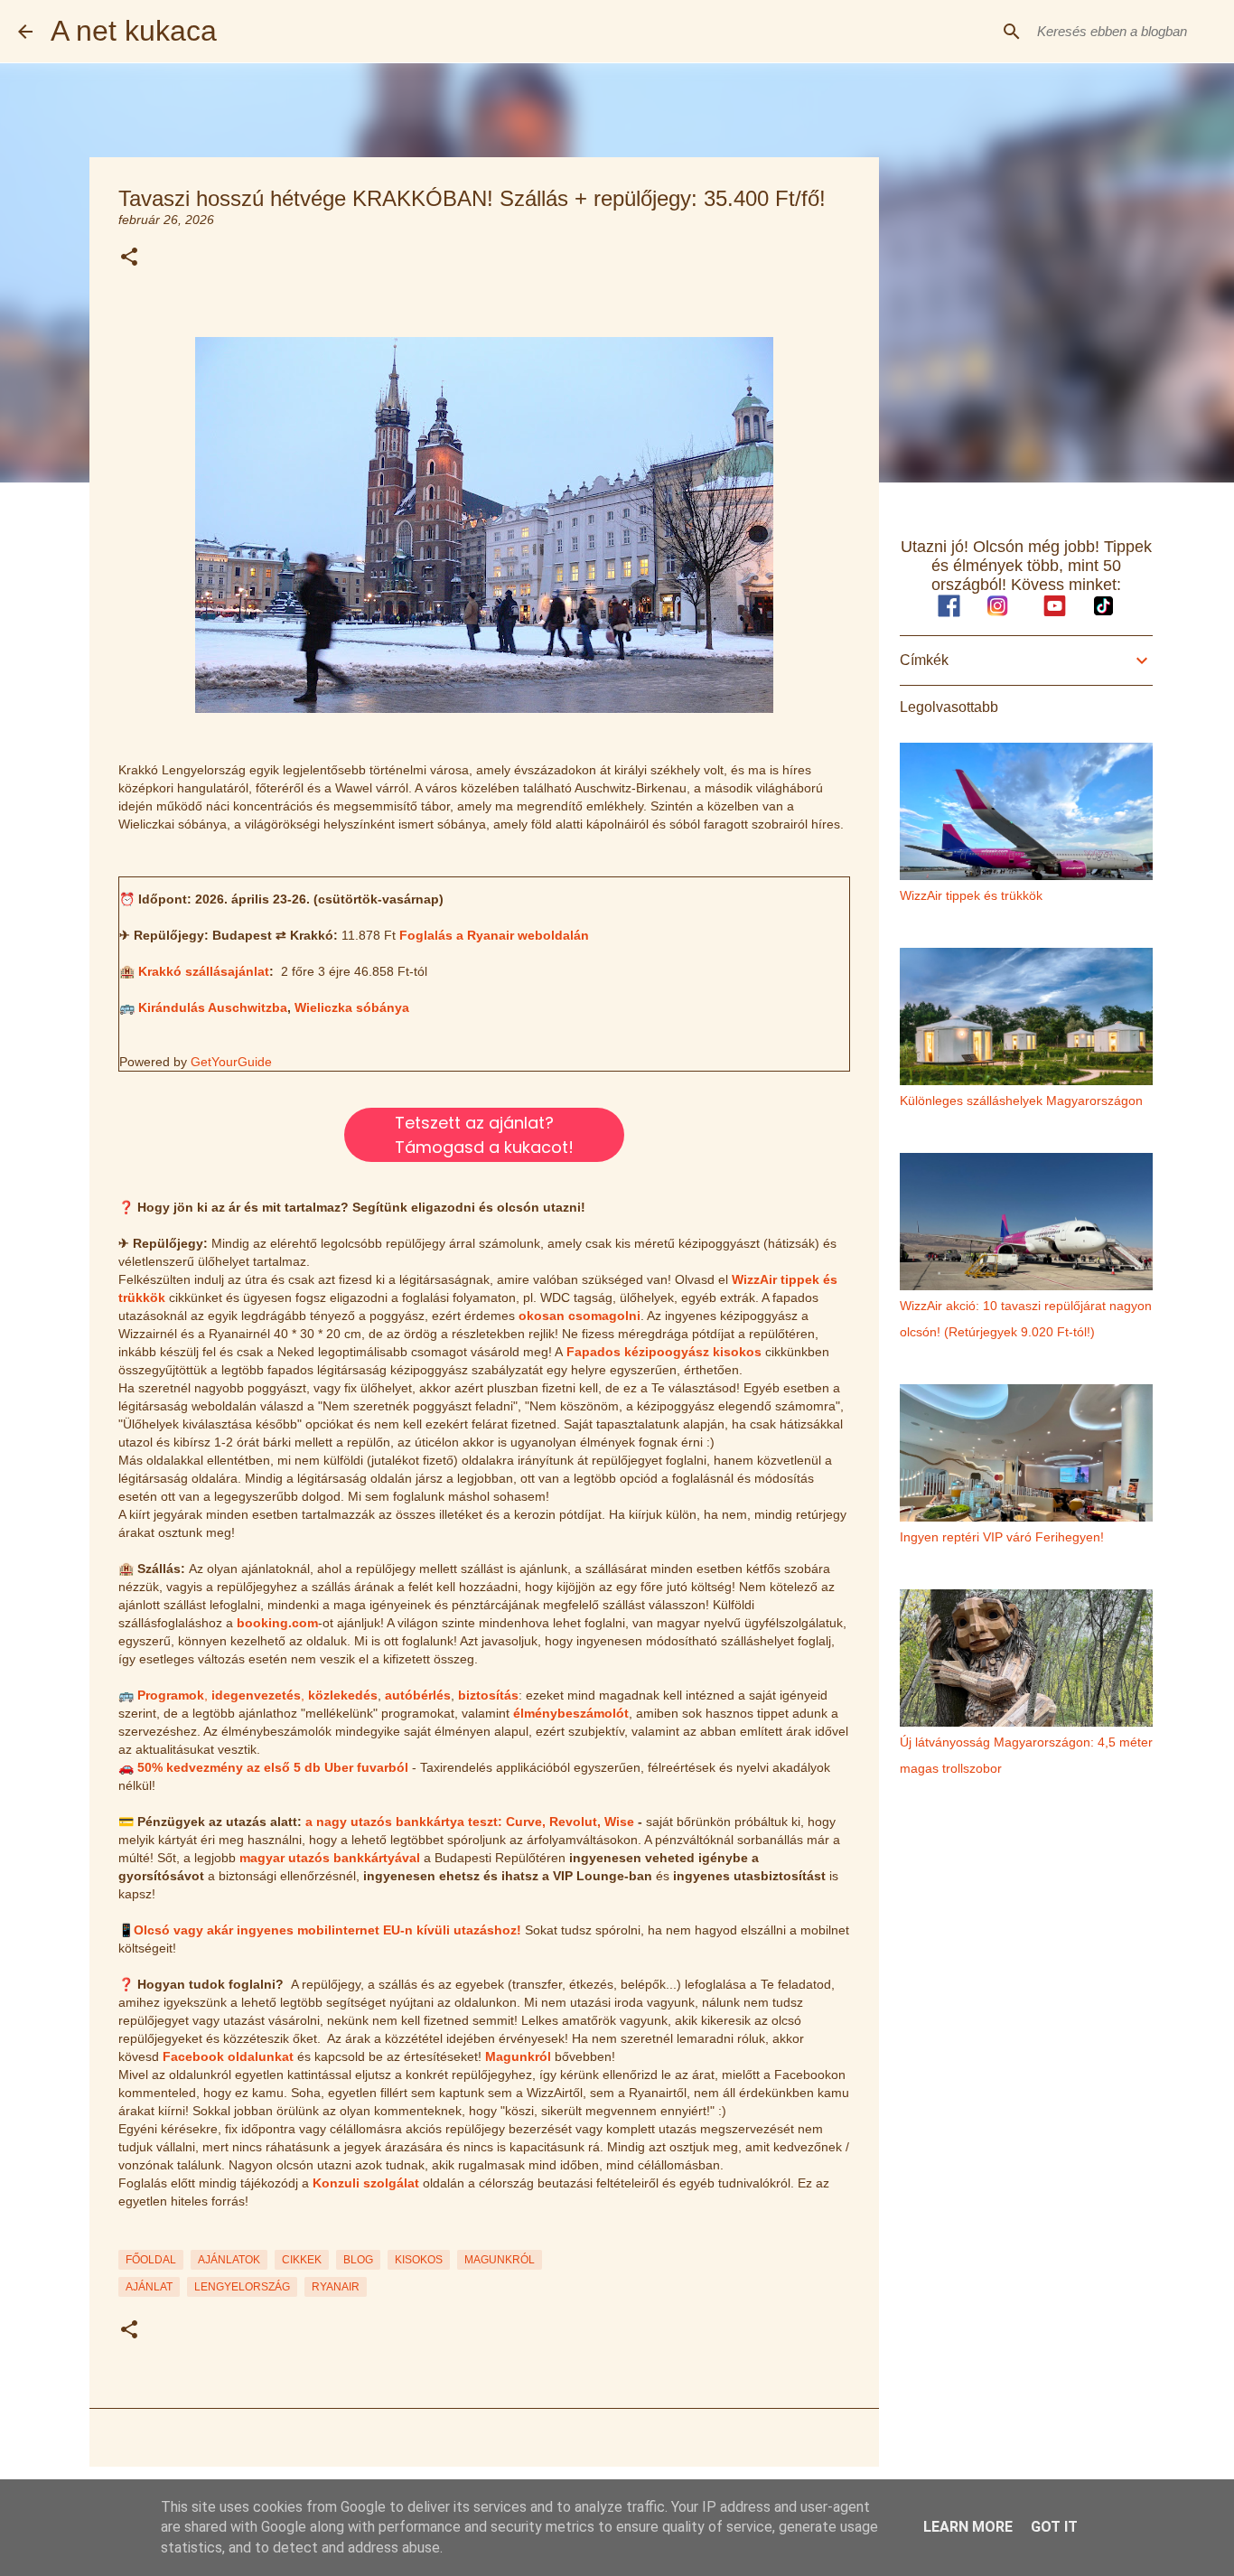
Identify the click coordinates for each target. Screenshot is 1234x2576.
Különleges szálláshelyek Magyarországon (1021, 1101)
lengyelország (242, 2287)
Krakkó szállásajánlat (204, 971)
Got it (1054, 2527)
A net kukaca (134, 31)
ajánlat (149, 2287)
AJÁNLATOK (229, 2260)
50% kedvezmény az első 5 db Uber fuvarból (273, 1767)
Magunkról (518, 2056)
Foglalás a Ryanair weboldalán (494, 935)
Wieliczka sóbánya (352, 1007)
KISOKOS (419, 2260)
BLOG (358, 2260)
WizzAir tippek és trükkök (971, 895)
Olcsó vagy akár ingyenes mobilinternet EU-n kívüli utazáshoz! (327, 1930)
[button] (129, 258)
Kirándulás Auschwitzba (213, 1007)
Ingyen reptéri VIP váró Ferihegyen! (1002, 1537)
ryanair (336, 2287)
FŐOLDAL (151, 2260)
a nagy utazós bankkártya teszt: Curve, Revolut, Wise (470, 1822)
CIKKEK (302, 2260)
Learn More (968, 2527)
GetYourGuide (231, 1062)
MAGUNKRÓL (500, 2260)
